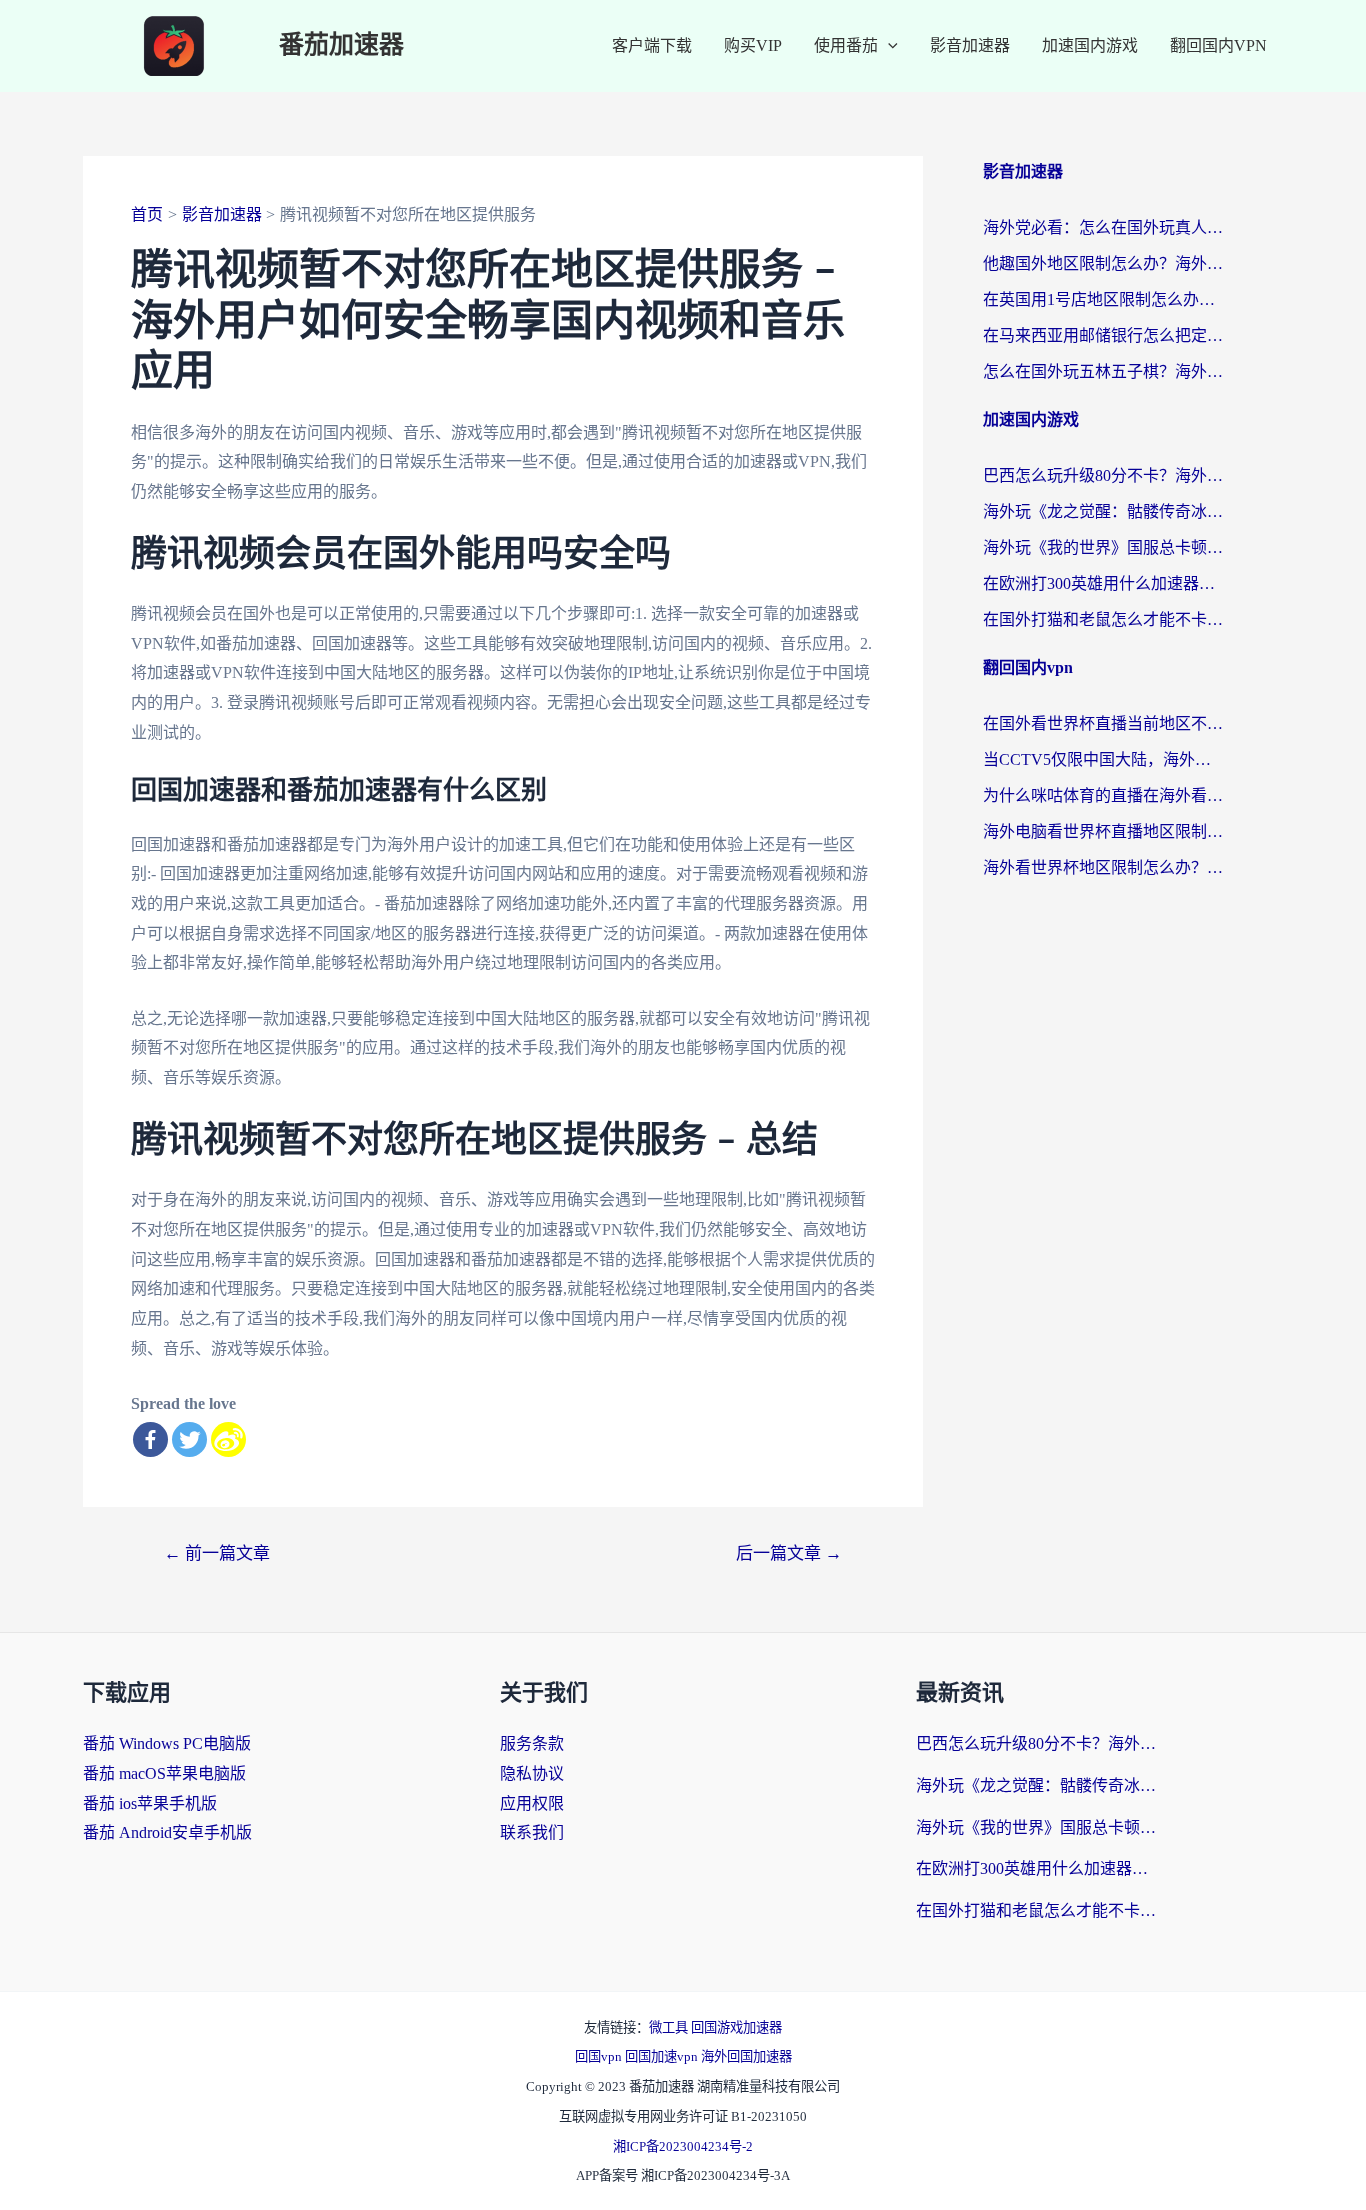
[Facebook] (150, 1439)
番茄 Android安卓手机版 (167, 1832)
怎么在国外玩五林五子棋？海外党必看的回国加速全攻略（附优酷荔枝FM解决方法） (1103, 371)
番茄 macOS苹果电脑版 (164, 1773)
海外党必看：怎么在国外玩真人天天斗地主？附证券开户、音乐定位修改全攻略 (1103, 227)
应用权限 (532, 1803)
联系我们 (532, 1832)
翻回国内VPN (1218, 45)
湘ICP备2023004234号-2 (683, 2146)
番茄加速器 (341, 45)
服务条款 (532, 1743)
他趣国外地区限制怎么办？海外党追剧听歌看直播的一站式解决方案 (1103, 263)
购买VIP (753, 45)
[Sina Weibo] (228, 1439)
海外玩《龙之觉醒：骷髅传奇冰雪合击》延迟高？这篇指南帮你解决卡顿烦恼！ (1103, 511)
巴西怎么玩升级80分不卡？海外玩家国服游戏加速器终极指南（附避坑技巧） (1103, 475)
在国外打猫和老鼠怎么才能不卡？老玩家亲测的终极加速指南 (1103, 619)
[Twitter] (189, 1439)
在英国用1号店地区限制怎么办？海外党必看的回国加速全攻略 (1103, 299)
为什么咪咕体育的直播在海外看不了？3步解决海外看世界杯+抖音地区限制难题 (1103, 795)
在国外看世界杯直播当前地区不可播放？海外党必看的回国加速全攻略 (1103, 723)
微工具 (670, 2027)
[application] (888, 46)
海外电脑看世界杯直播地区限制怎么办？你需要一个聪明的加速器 (1103, 831)
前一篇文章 (217, 1553)
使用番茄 (846, 45)
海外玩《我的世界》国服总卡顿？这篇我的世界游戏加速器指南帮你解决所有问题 (1103, 547)
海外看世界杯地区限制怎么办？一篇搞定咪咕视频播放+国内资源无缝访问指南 (1103, 867)
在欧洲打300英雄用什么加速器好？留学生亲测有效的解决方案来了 (1103, 583)
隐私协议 (532, 1773)
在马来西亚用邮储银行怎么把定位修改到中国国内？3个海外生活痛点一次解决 (1103, 335)
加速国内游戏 (1090, 45)
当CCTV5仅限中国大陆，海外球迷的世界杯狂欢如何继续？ (1103, 759)
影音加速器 (970, 45)
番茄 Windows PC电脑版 (167, 1743)
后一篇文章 (789, 1553)
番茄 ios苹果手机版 (150, 1803)
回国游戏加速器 (736, 2027)
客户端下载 (652, 45)
